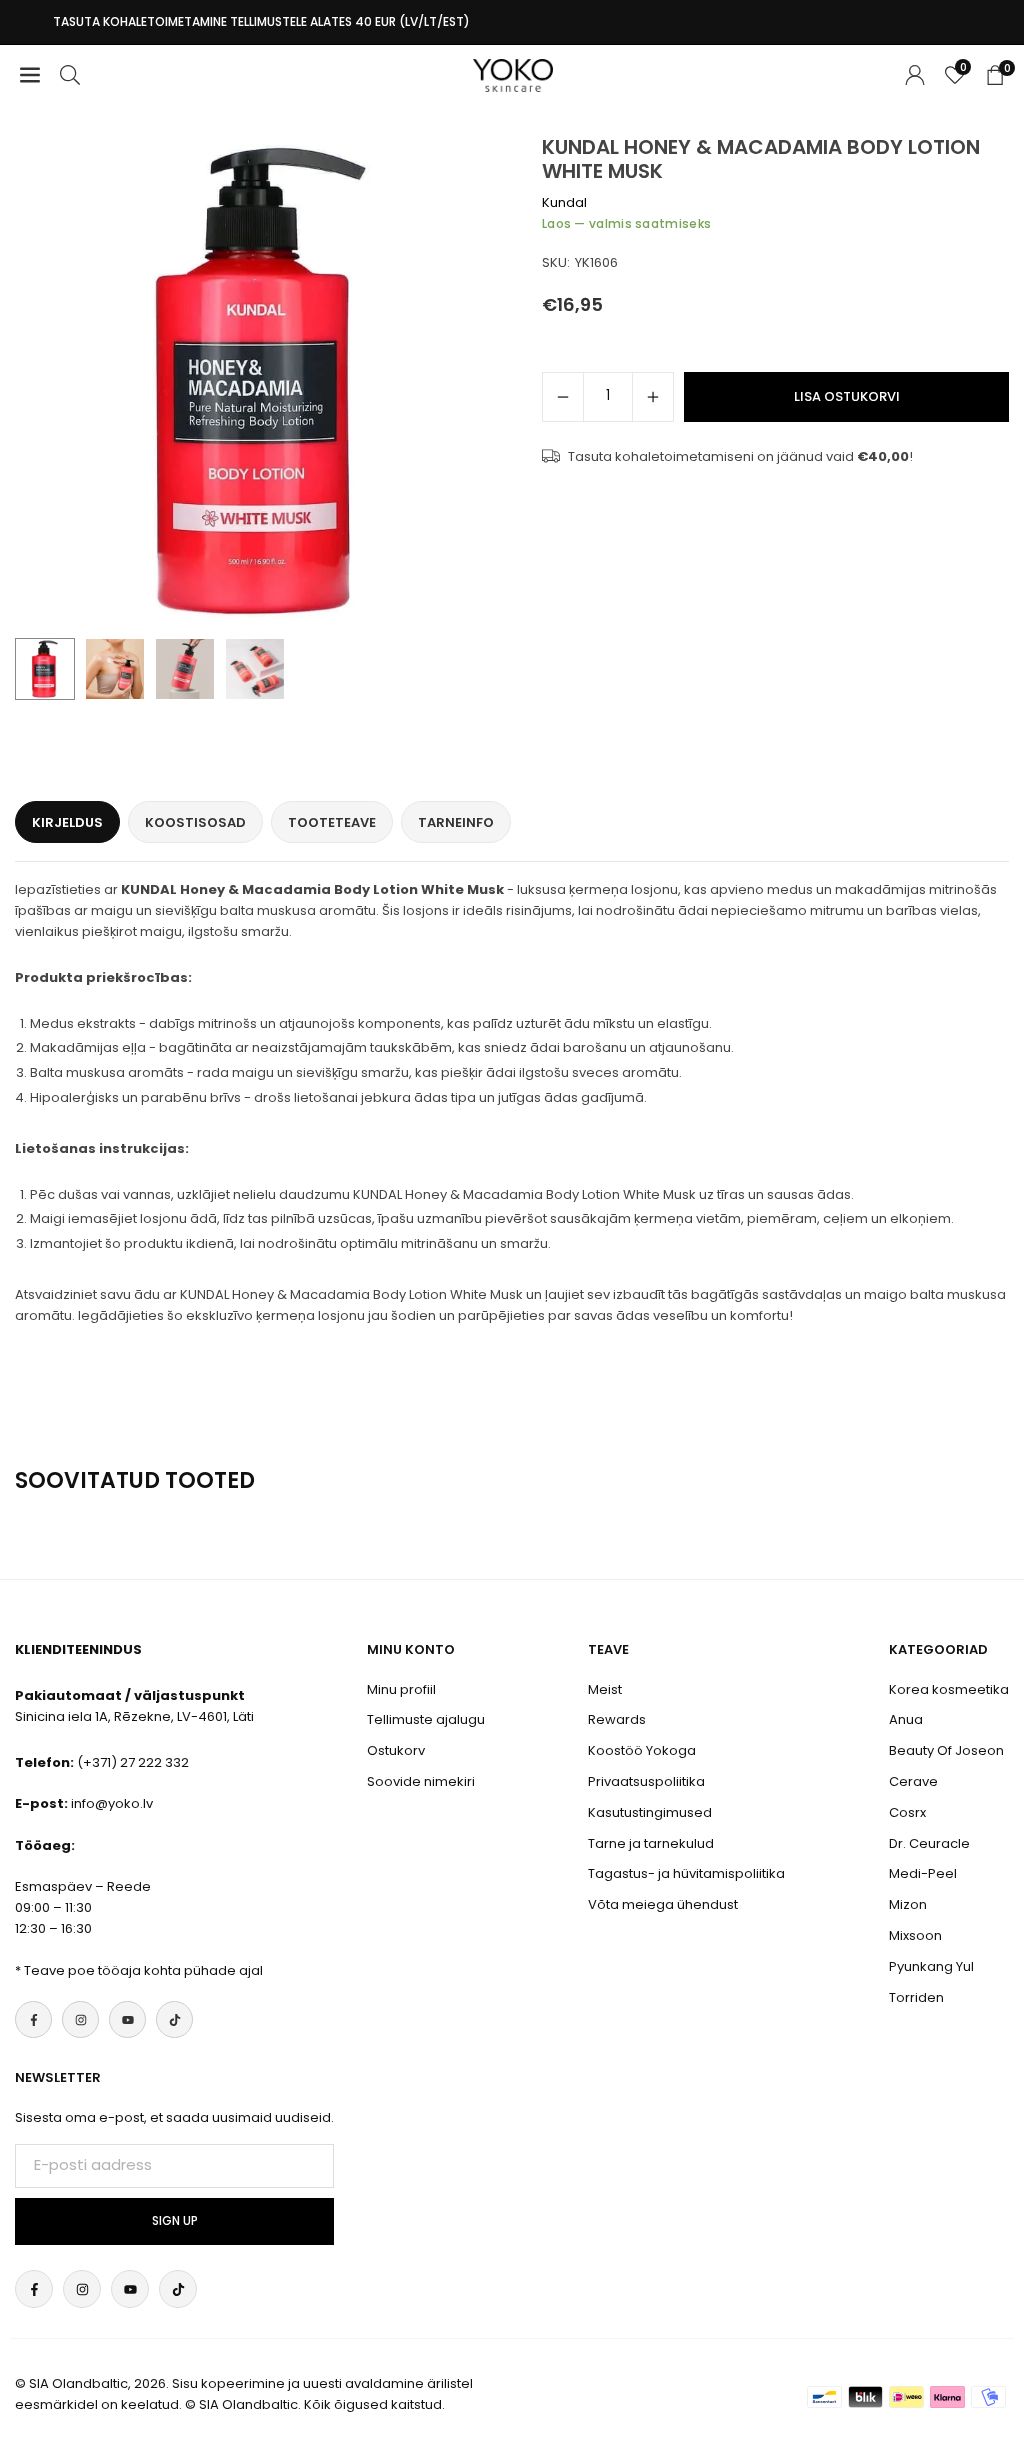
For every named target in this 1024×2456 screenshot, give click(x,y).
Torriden (916, 1997)
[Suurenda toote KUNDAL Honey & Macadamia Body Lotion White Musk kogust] (653, 397)
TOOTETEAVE (332, 822)
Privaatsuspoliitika (646, 1781)
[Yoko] (513, 73)
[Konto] (915, 75)
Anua (906, 1719)
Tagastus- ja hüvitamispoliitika (686, 1873)
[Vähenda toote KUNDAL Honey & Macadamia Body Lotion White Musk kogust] (563, 397)
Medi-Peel (923, 1873)
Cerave (913, 1781)
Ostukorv (396, 1750)
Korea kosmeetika (949, 1689)
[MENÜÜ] (30, 75)
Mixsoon (915, 1935)
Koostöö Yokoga (642, 1750)
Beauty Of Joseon (946, 1750)
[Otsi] (70, 75)
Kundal (564, 202)
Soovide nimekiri (421, 1781)
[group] (261, 381)
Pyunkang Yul (931, 1966)
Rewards (617, 1719)
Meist (605, 1689)
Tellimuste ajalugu (426, 1719)
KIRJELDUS (67, 822)
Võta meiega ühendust (663, 1904)
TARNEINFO (456, 822)
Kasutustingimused (650, 1812)
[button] (472, 382)
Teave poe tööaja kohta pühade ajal (143, 1970)
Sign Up (175, 2221)
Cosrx (907, 1812)
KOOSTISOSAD (195, 822)
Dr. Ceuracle (929, 1843)
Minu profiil (401, 1689)
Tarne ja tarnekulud (651, 1843)
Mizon (908, 1904)
